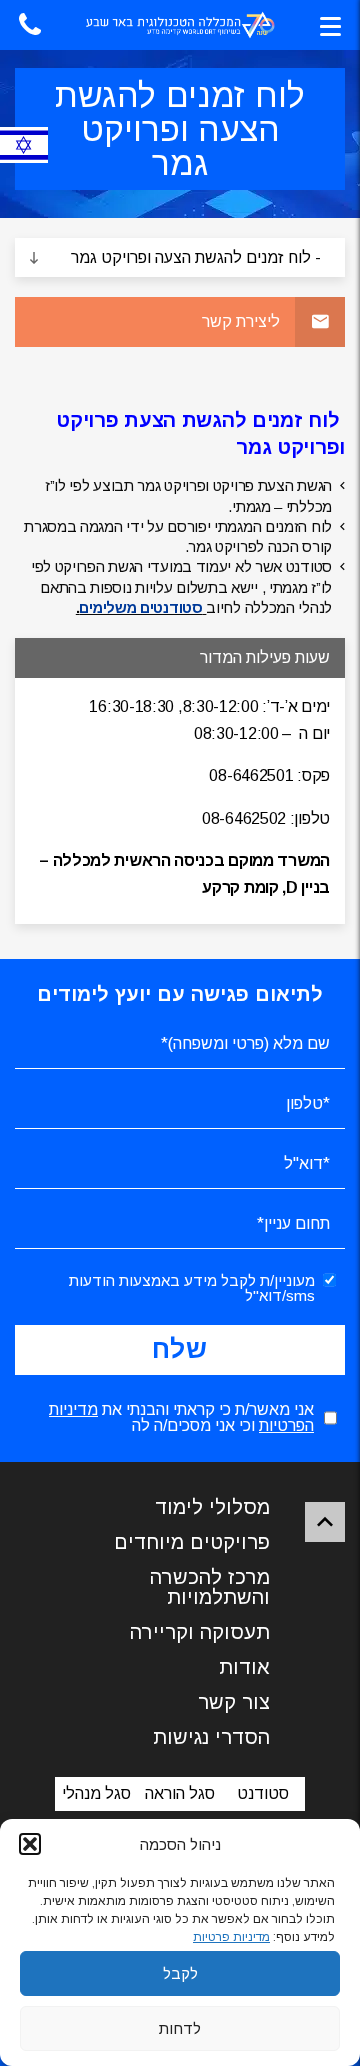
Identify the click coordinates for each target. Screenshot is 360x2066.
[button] (30, 1844)
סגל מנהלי (96, 1793)
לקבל (180, 1973)
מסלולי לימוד (212, 1507)
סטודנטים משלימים (140, 607)
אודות (244, 1667)
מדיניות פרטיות (231, 1937)
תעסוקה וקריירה (200, 1632)
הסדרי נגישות (211, 1737)
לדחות (180, 2028)
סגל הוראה (180, 1793)
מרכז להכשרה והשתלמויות (210, 1587)
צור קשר (234, 1702)
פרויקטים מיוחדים (192, 1542)
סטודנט (263, 1793)
